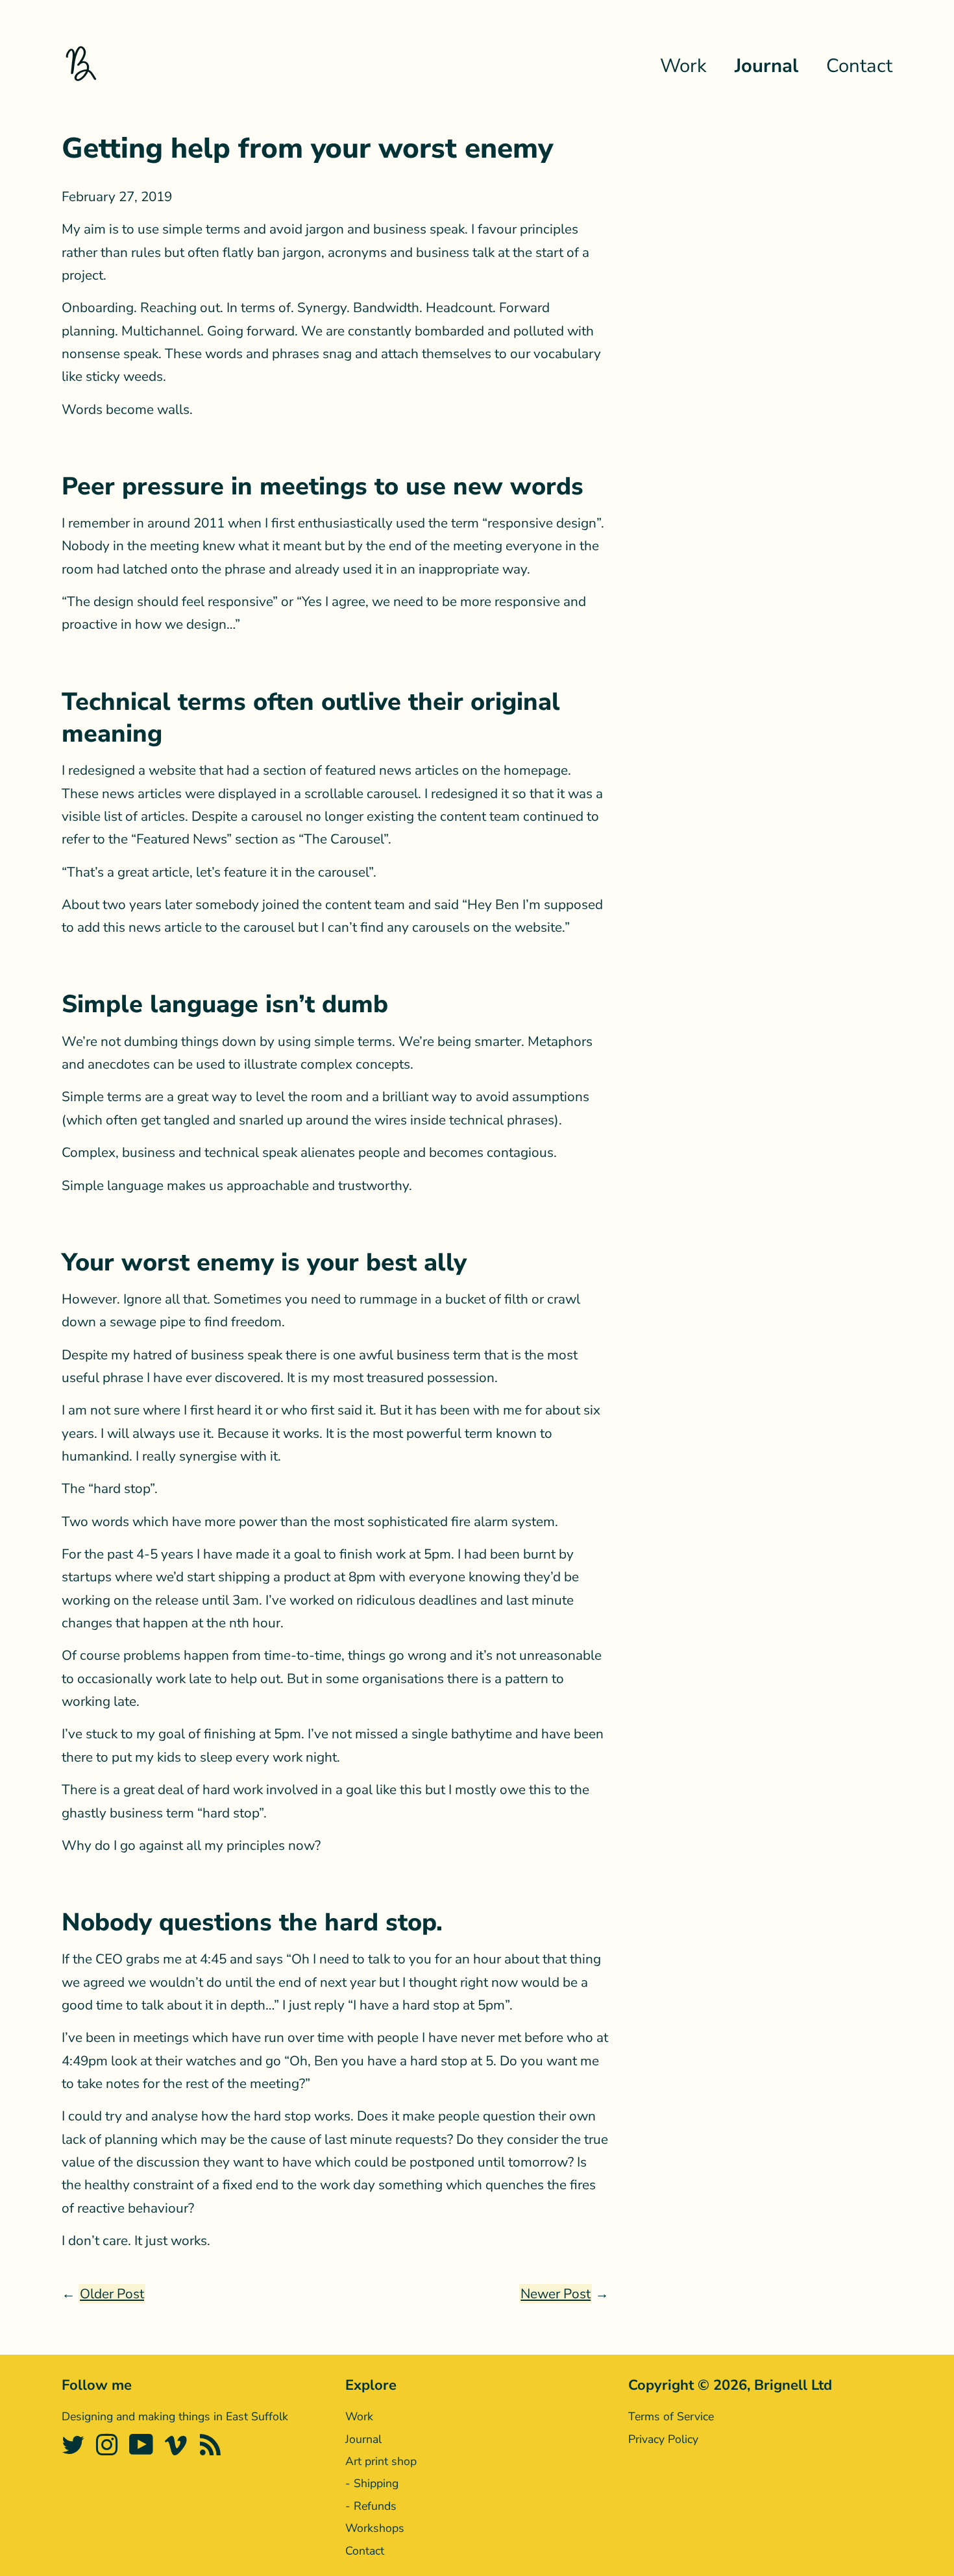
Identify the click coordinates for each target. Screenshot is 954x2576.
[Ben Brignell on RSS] (213, 2450)
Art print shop (381, 2461)
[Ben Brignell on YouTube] (143, 2450)
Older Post (112, 2294)
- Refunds (371, 2506)
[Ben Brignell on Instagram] (109, 2450)
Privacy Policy (663, 2439)
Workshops (375, 2528)
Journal (766, 66)
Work (683, 66)
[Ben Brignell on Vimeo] (178, 2450)
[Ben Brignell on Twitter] (75, 2450)
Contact (859, 66)
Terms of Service (671, 2416)
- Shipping (372, 2483)
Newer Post (556, 2294)
